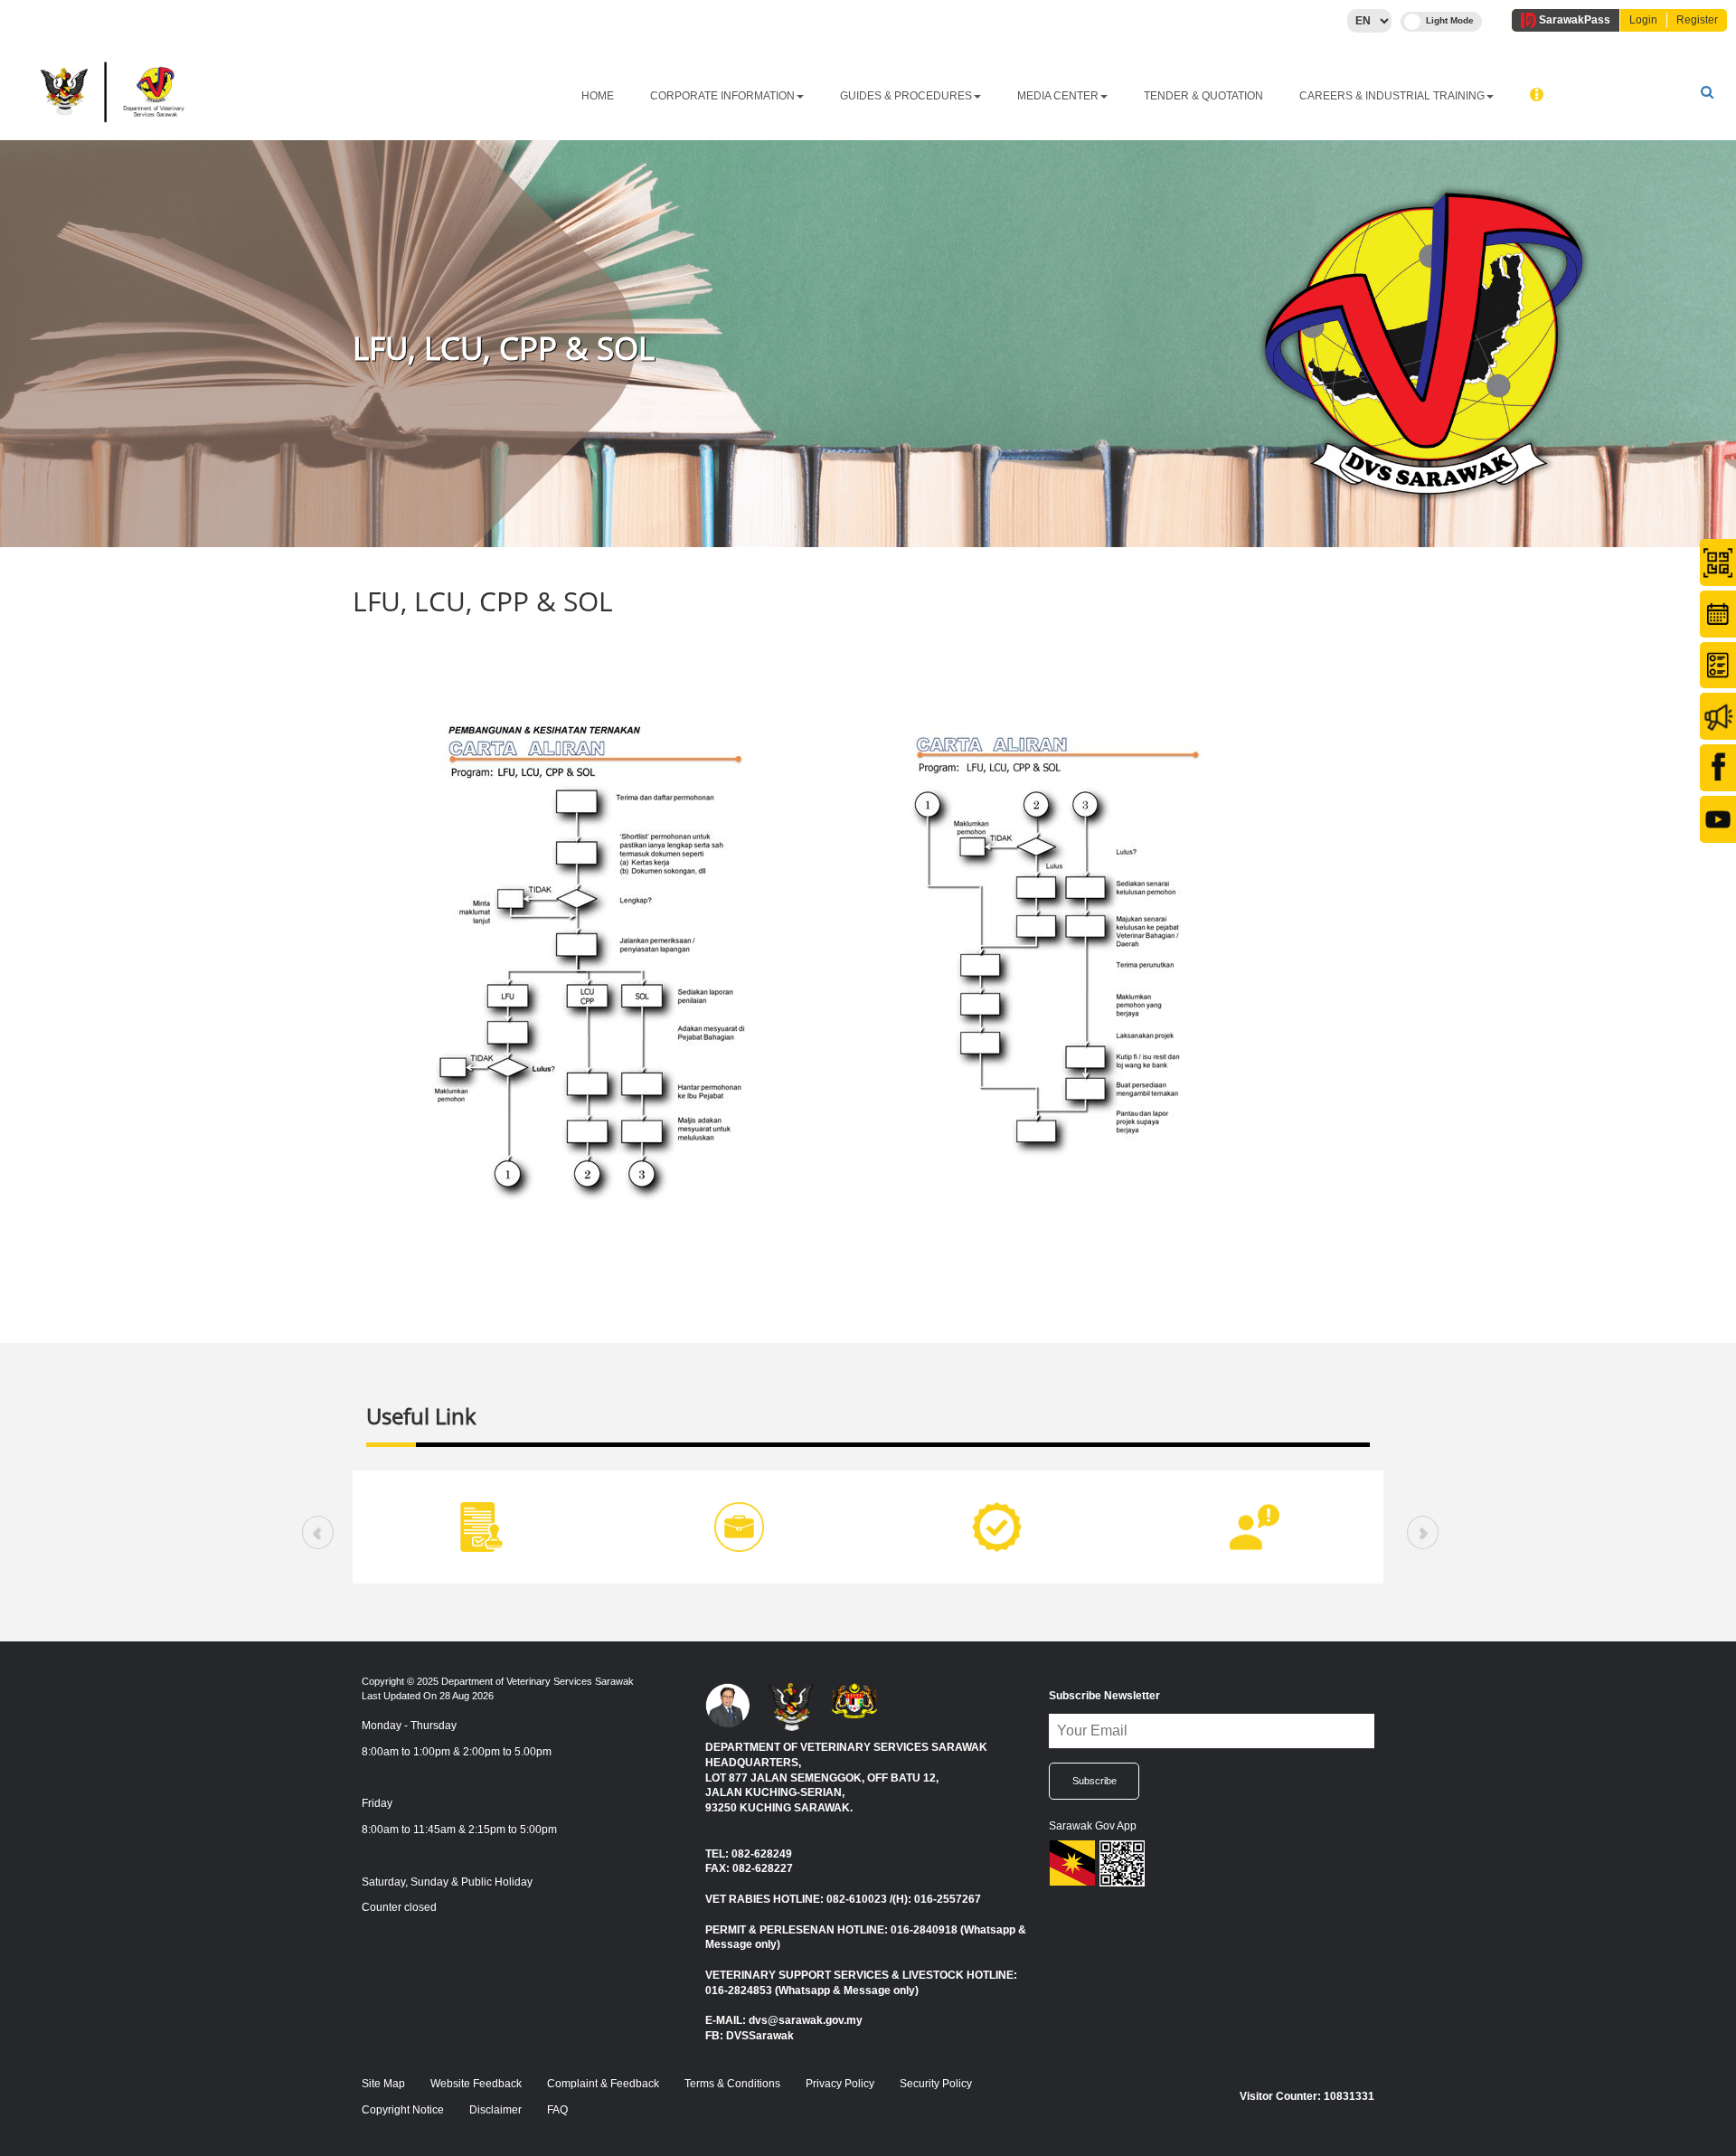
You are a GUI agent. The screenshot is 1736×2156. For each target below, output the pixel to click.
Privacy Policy (840, 2084)
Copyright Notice (403, 2110)
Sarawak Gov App (1093, 1826)
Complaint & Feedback (603, 2084)
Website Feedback (476, 2084)
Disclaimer (495, 2110)
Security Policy (936, 2084)
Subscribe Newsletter (1104, 1696)
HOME (598, 96)
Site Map (383, 2084)
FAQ (557, 2110)
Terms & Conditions (732, 2084)
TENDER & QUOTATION (1203, 96)
